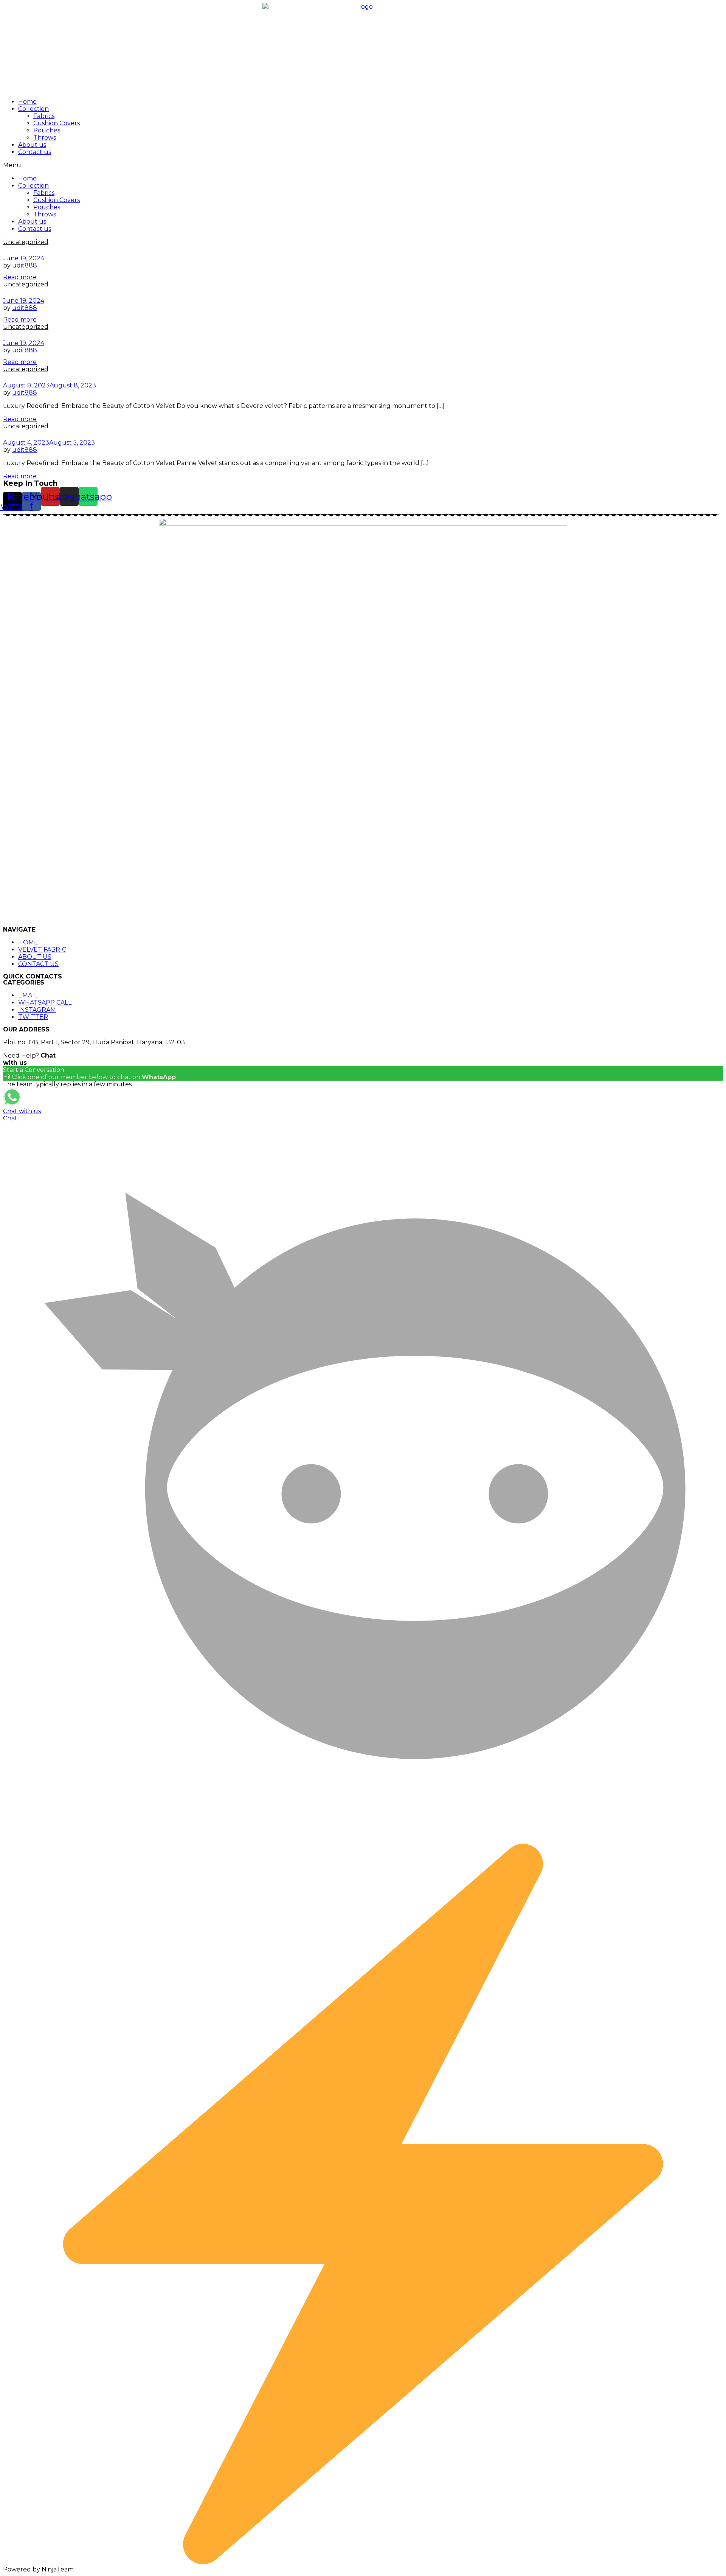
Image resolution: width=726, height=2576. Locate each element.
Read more (20, 277)
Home (27, 102)
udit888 (25, 265)
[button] (363, 165)
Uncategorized (26, 242)
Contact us (35, 152)
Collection (33, 109)
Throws (45, 138)
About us (32, 145)
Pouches (47, 130)
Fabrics (44, 116)
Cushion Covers (57, 123)
